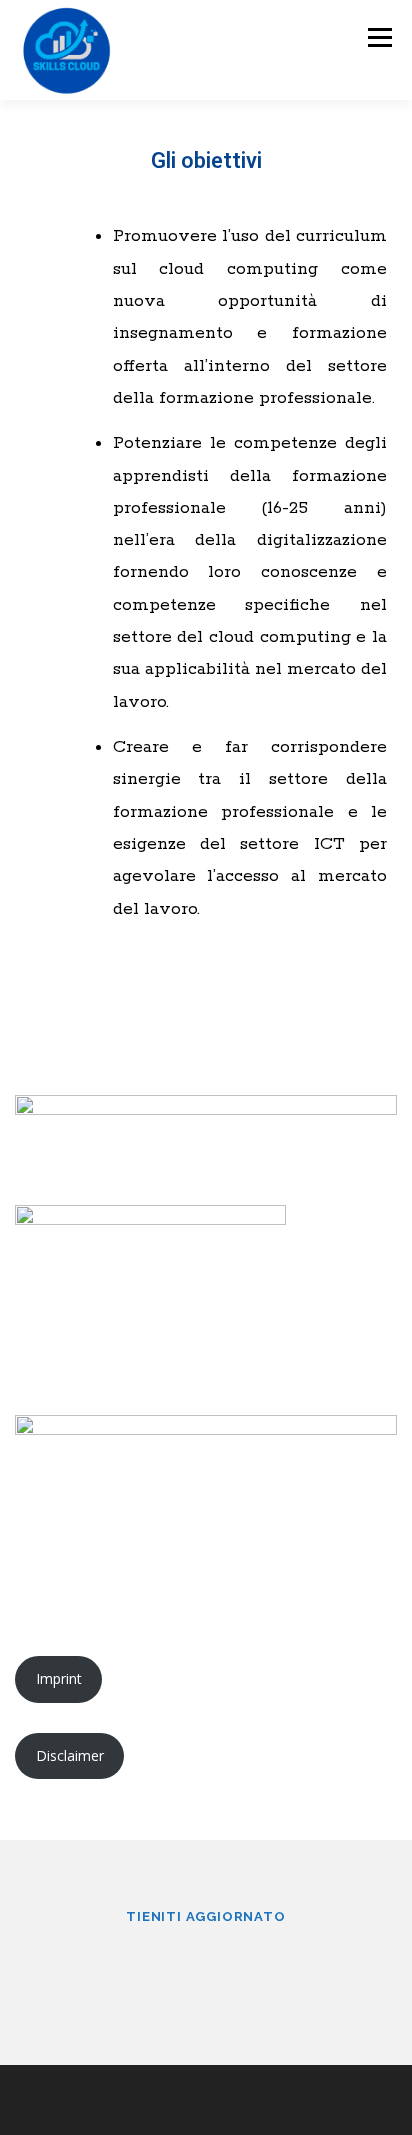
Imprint (59, 1678)
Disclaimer (70, 1755)
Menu (378, 37)
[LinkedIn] (230, 1969)
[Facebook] (181, 1969)
